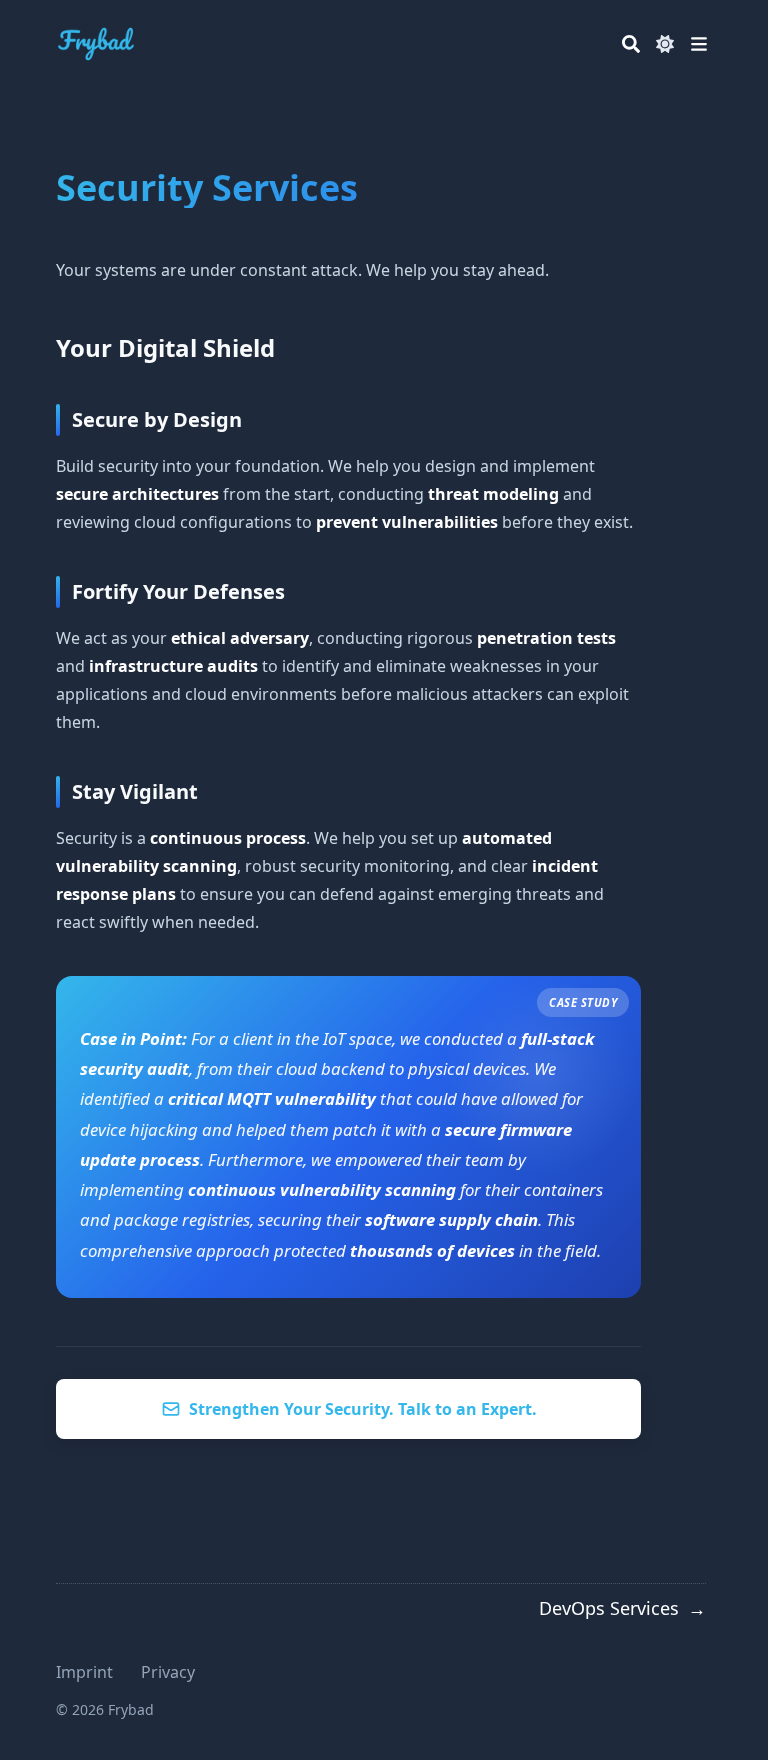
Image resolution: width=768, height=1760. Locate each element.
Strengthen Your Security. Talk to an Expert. (363, 1409)
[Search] (631, 44)
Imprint (84, 1672)
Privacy (168, 1672)
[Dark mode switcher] (665, 44)
